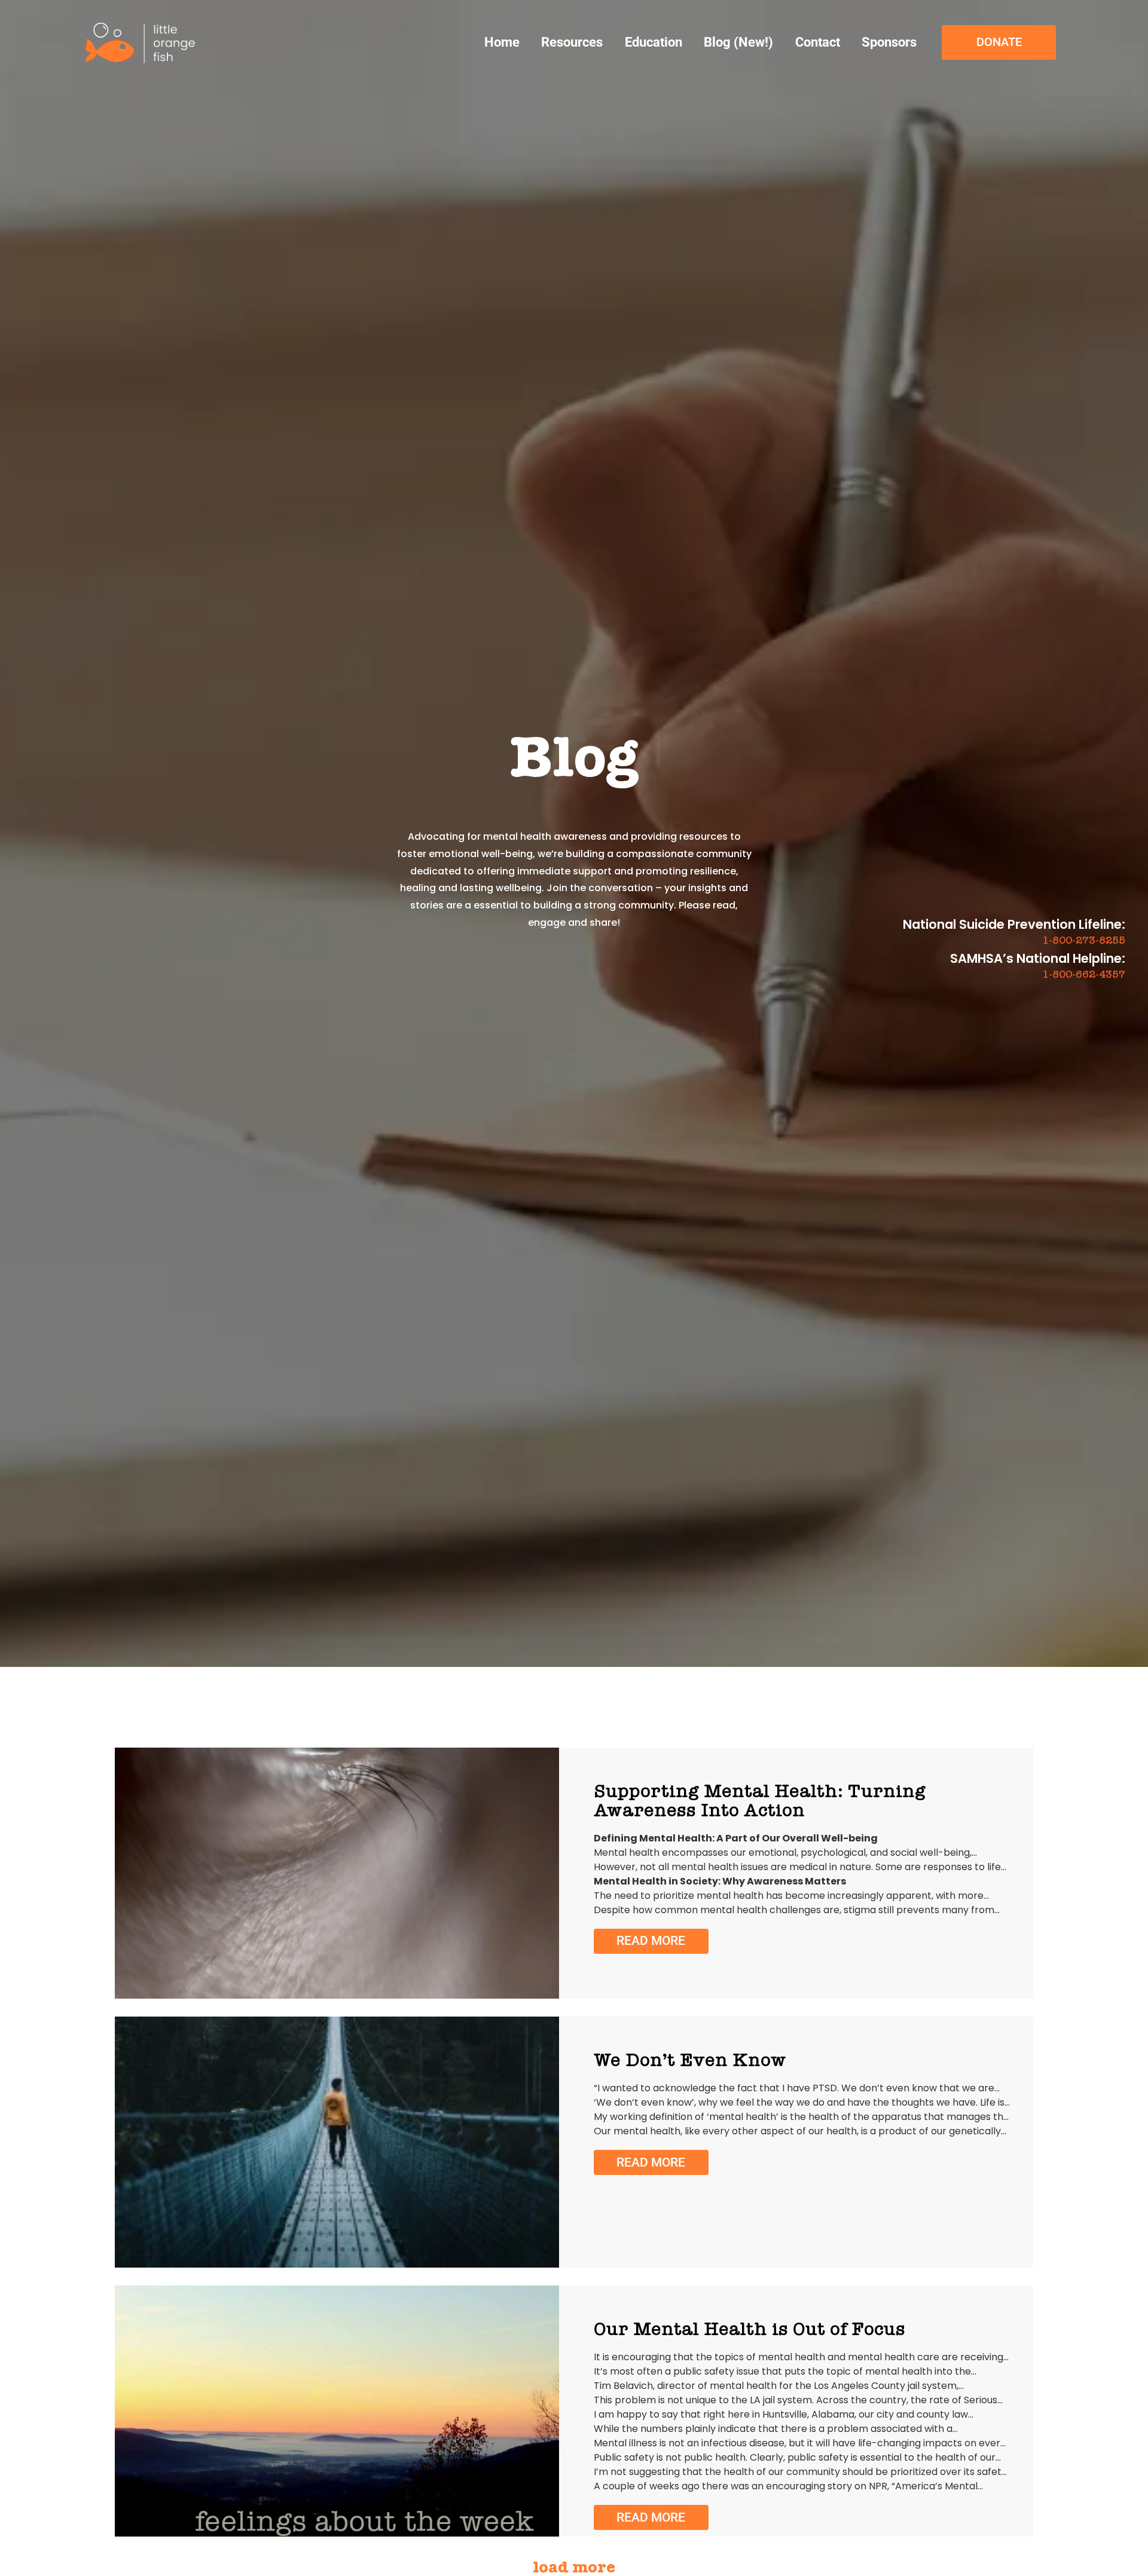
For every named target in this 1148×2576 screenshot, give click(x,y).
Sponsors (889, 42)
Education (654, 42)
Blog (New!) (738, 42)
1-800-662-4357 (1084, 974)
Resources (572, 42)
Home (502, 42)
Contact (818, 42)
